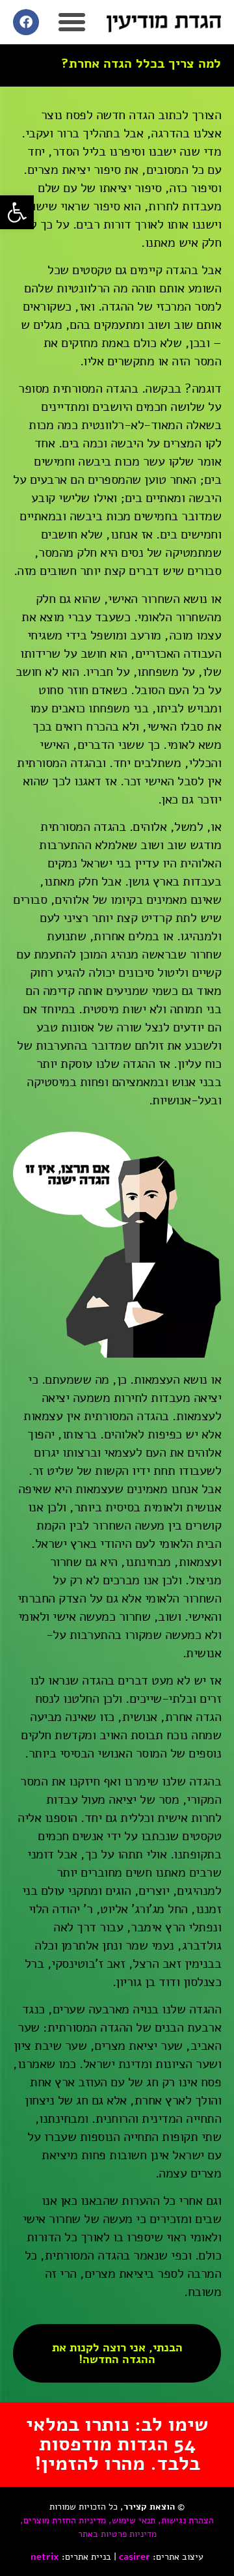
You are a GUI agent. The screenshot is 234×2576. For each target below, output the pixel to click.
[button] (17, 212)
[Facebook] (26, 22)
